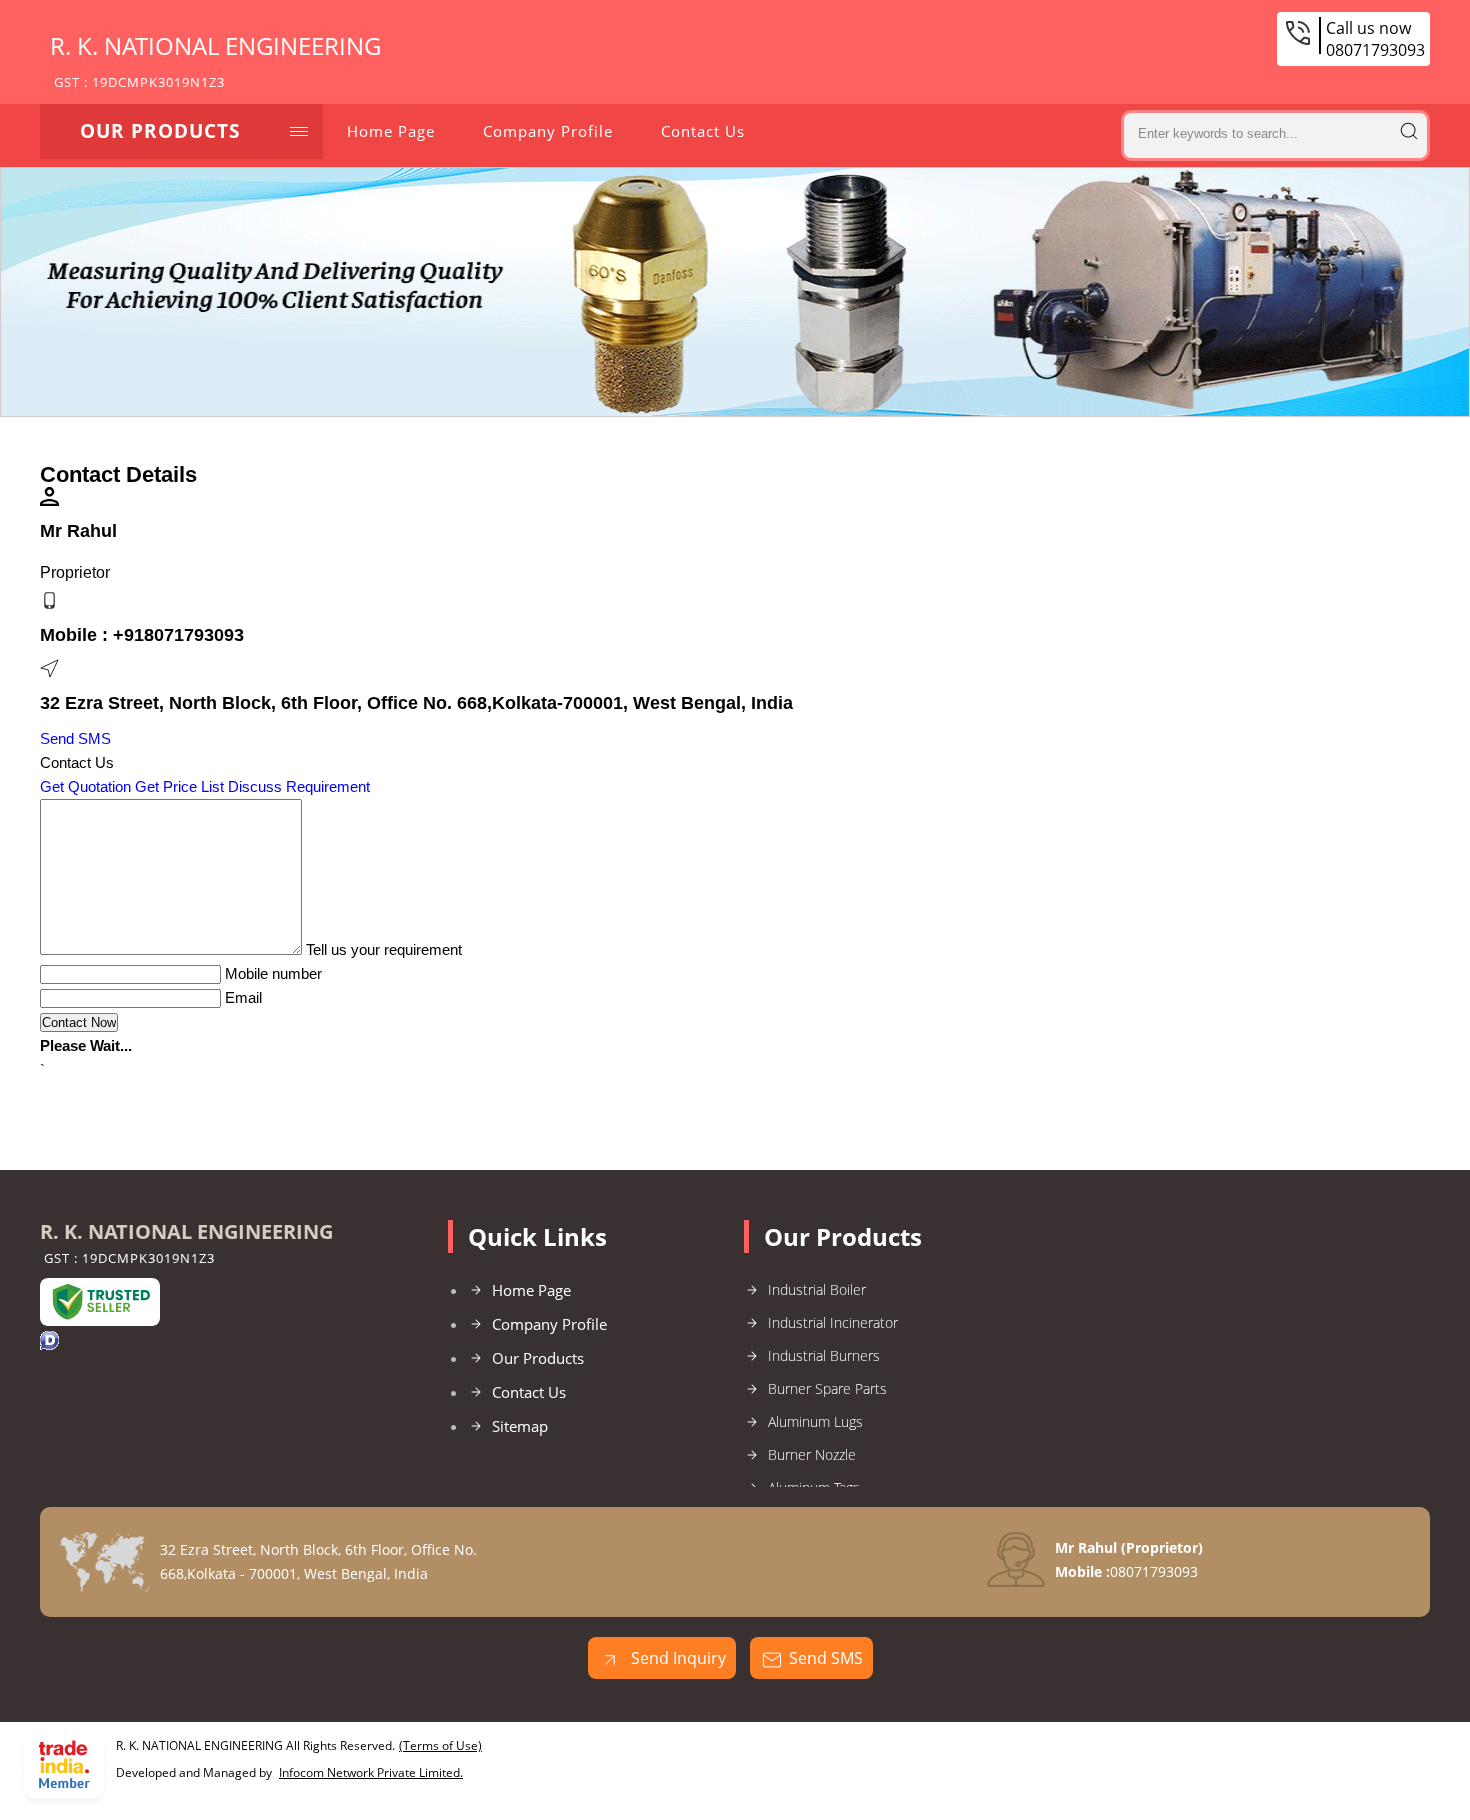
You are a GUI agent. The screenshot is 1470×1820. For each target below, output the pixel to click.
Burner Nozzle (812, 1454)
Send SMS (75, 738)
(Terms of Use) (440, 1745)
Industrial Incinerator (833, 1322)
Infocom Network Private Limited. (371, 1772)
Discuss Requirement (299, 786)
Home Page (391, 131)
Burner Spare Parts (827, 1388)
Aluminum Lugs (815, 1421)
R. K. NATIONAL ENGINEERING (215, 60)
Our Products (160, 131)
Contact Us (703, 131)
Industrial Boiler (817, 1289)
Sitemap (520, 1426)
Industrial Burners (824, 1355)
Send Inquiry (676, 1658)
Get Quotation (85, 786)
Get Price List (179, 786)
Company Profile (548, 131)
